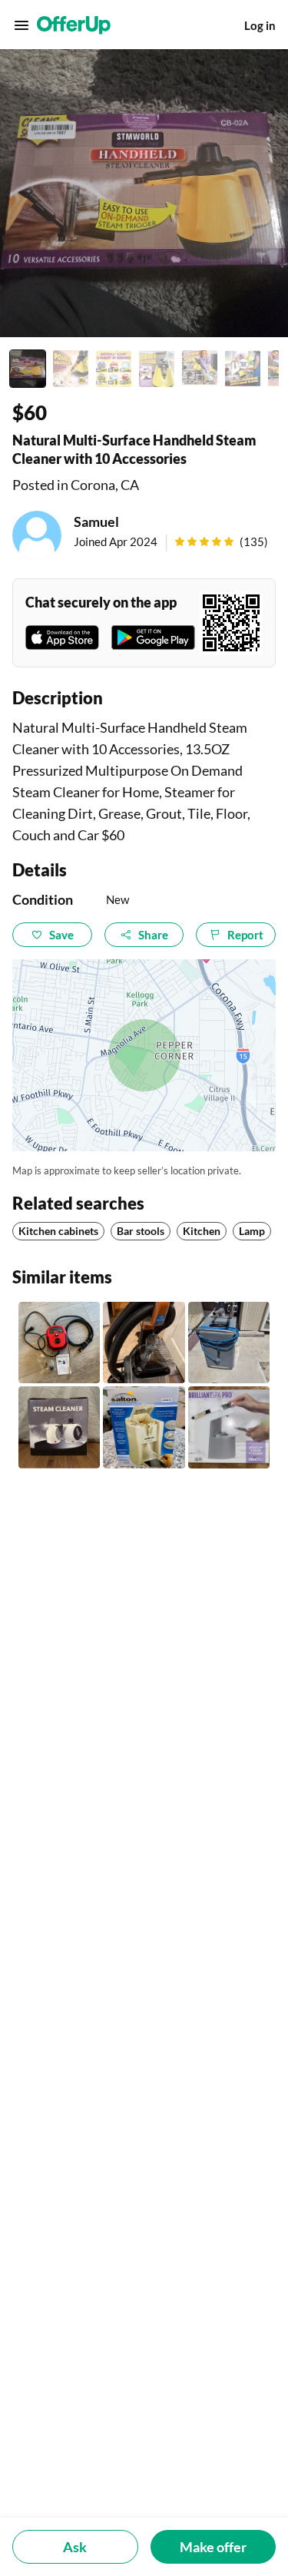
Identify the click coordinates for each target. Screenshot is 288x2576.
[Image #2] (71, 369)
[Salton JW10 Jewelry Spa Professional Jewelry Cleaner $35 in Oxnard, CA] (144, 1427)
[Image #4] (157, 369)
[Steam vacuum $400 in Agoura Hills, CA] (229, 1343)
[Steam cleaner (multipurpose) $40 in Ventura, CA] (59, 1427)
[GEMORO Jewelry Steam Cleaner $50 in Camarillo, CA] (229, 1427)
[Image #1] (28, 369)
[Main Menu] (22, 25)
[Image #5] (200, 369)
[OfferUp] (74, 25)
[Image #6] (243, 369)
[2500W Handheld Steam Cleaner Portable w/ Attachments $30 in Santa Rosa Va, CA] (59, 1343)
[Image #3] (114, 369)
